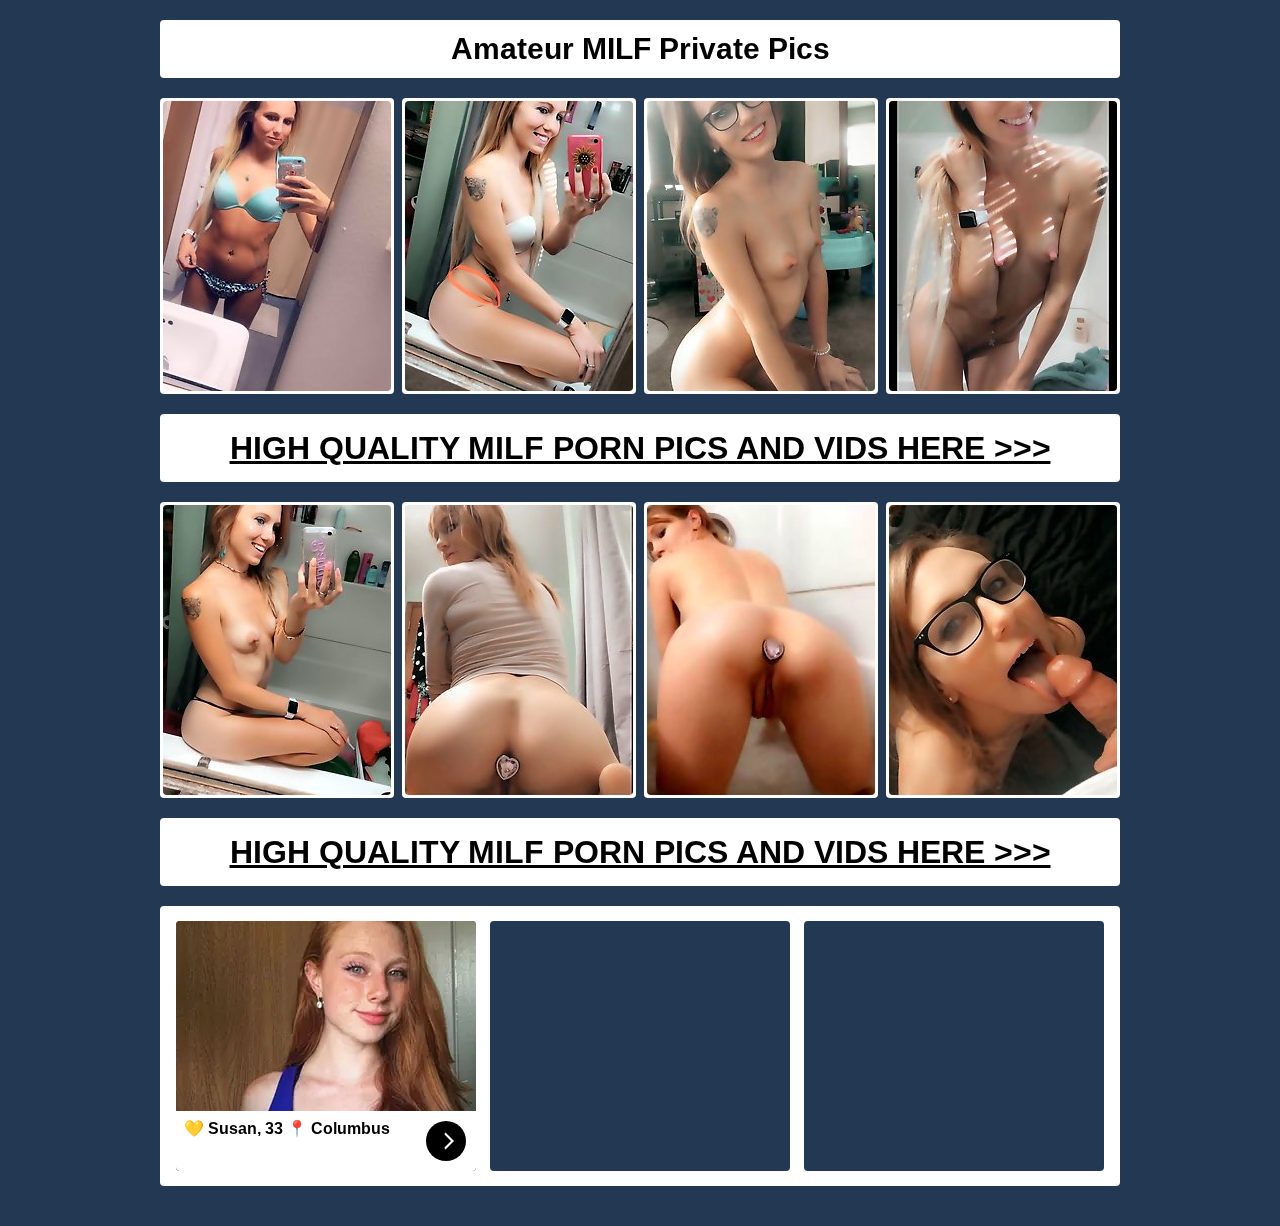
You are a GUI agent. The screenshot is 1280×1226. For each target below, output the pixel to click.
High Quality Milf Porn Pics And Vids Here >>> (640, 448)
